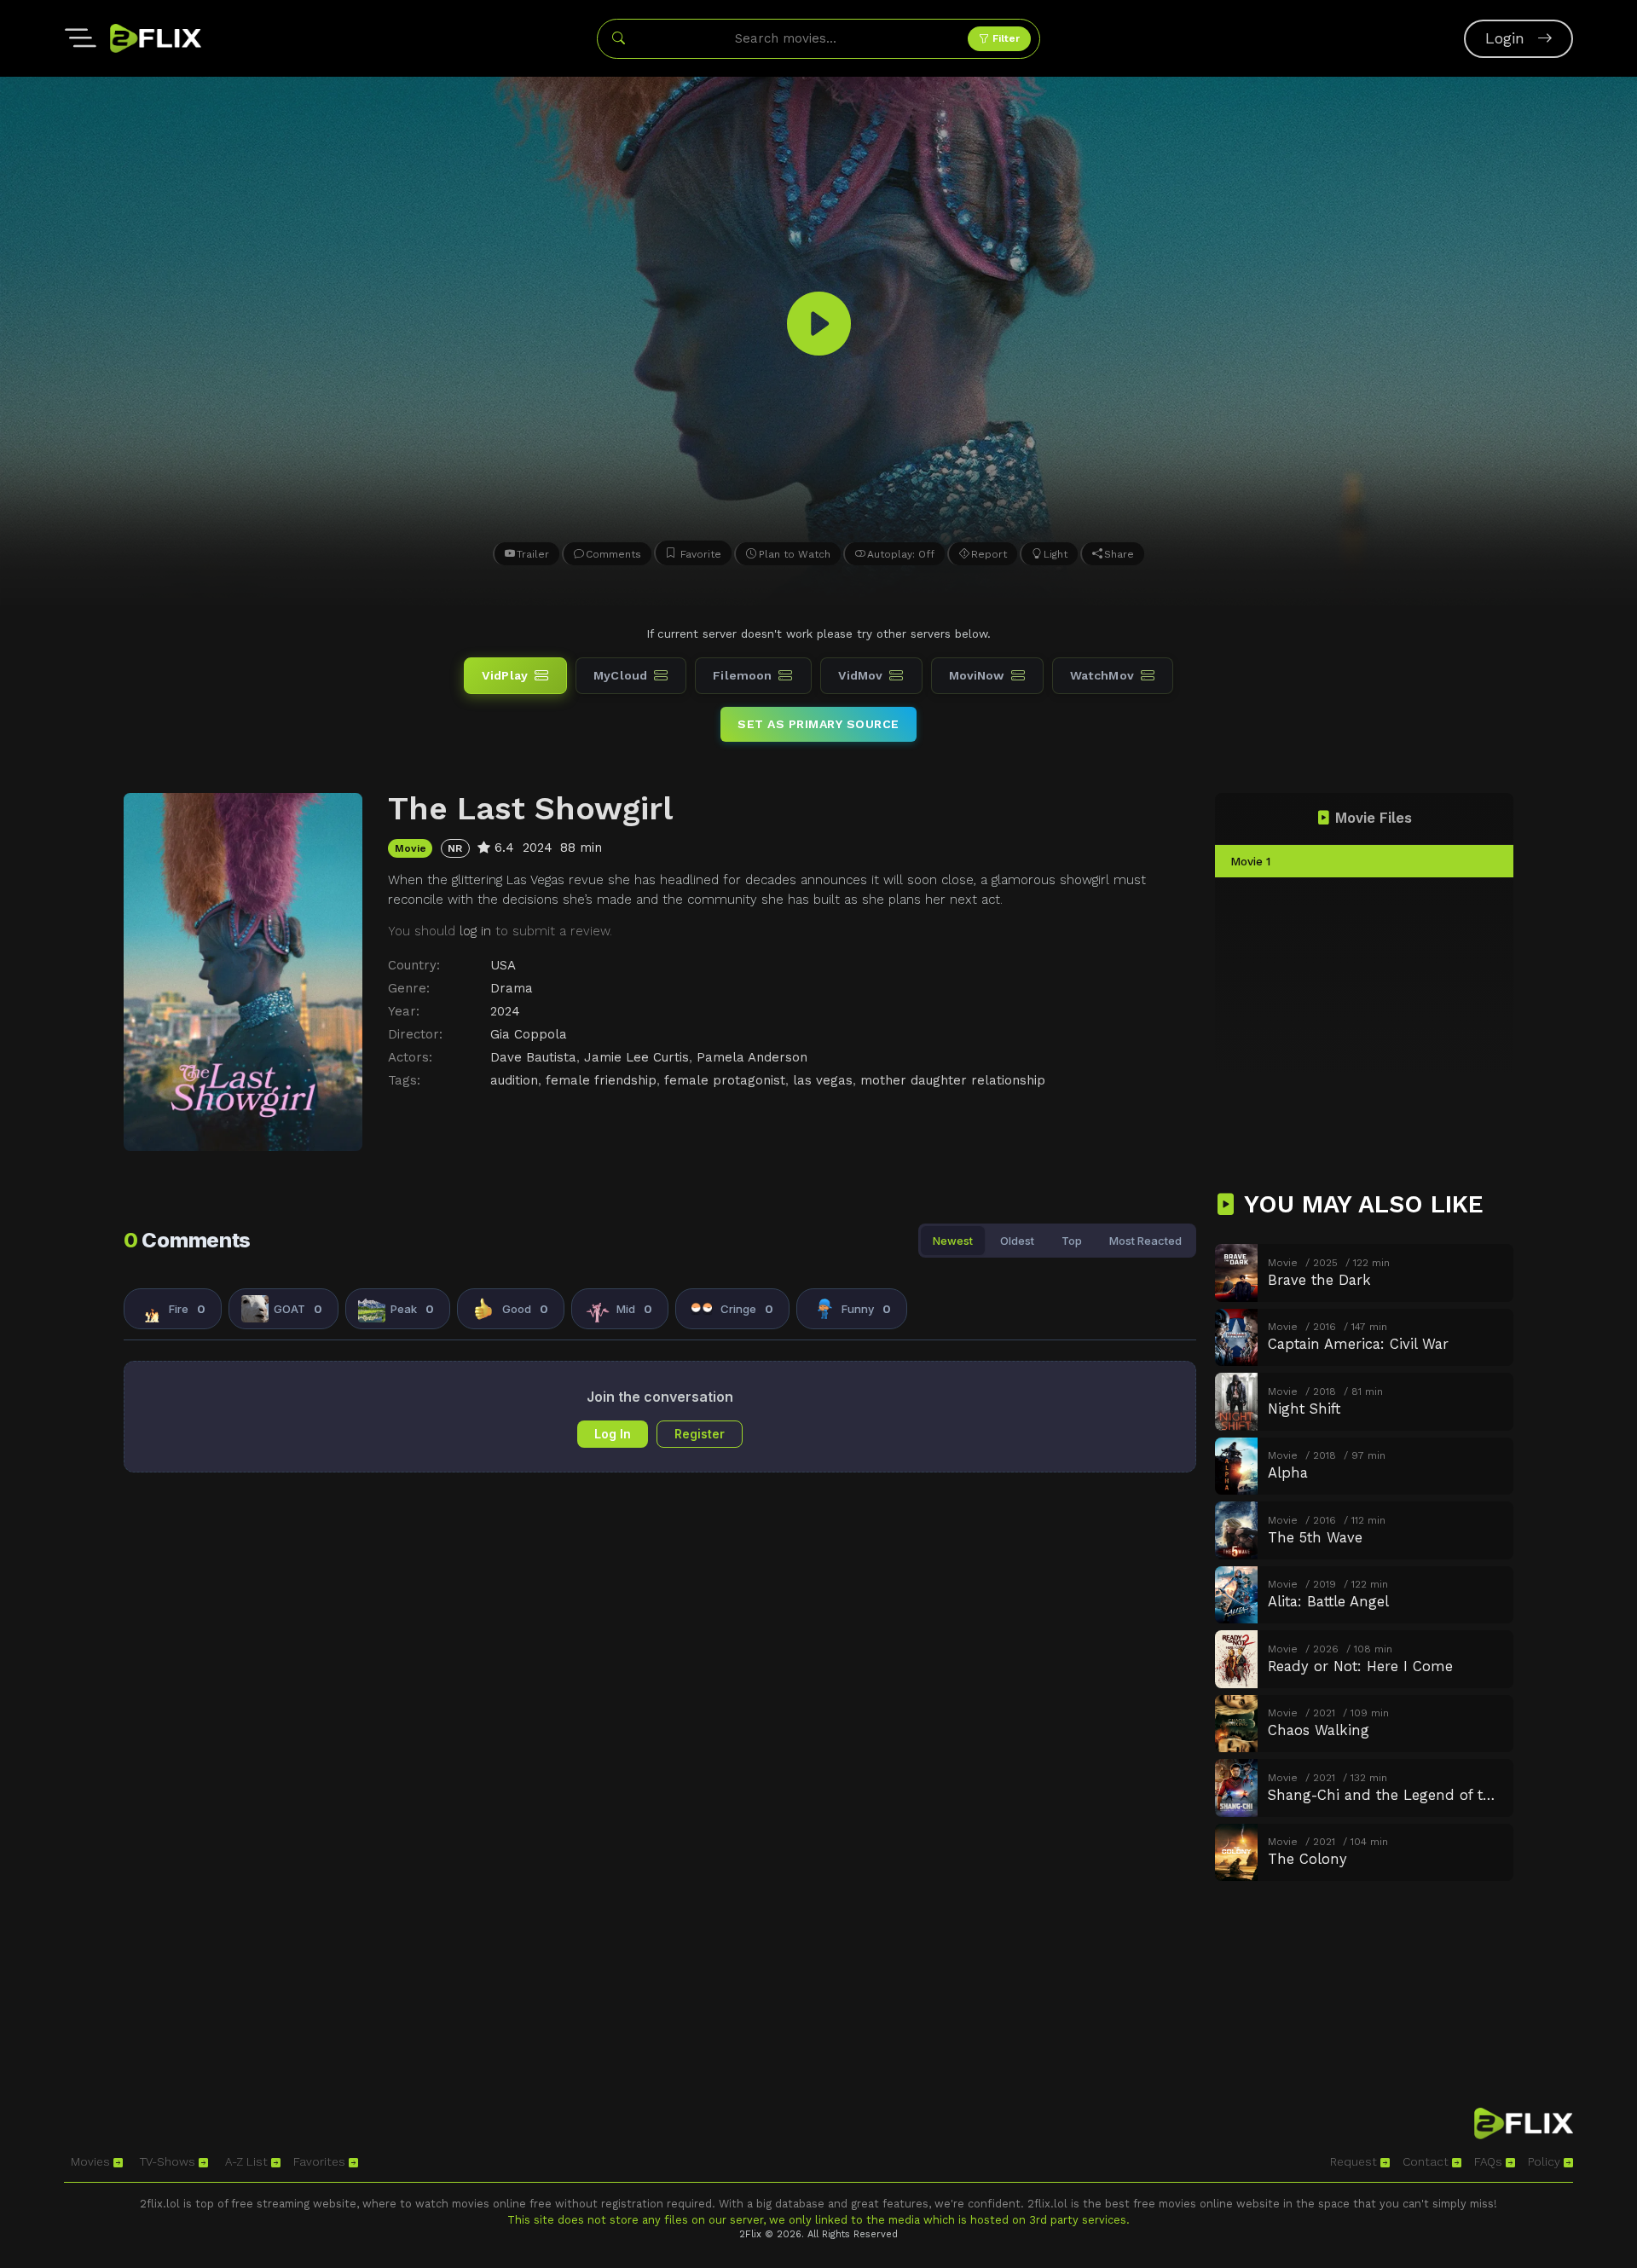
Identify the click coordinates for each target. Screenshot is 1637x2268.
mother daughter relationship (953, 1080)
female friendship (601, 1080)
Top (1072, 1241)
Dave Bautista (533, 1057)
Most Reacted (1145, 1241)
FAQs (1490, 2161)
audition (514, 1080)
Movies (92, 2161)
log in (475, 931)
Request (1355, 2161)
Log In (613, 1434)
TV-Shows (169, 2161)
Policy (1546, 2161)
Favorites (321, 2161)
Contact (1427, 2161)
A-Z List (248, 2161)
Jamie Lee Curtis (636, 1057)
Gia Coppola (529, 1034)
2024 (505, 1011)
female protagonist (725, 1080)
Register (700, 1434)
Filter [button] (1004, 38)
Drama (512, 988)
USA (503, 965)
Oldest (1017, 1241)
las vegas (823, 1080)
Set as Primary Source (818, 724)
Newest (953, 1241)
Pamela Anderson (752, 1057)
